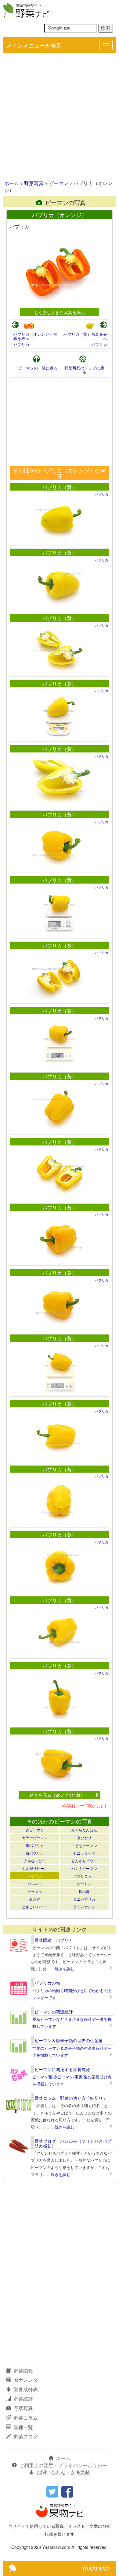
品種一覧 (23, 2427)
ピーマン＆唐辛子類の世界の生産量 (69, 2040)
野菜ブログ (26, 2437)
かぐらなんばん (84, 1830)
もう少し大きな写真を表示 (60, 312)
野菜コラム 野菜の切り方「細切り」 (71, 2098)
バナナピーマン (84, 1868)
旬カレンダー (28, 2380)
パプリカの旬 (47, 1983)
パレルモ (35, 1883)
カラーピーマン (35, 1837)
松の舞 (84, 1891)
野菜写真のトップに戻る (84, 370)
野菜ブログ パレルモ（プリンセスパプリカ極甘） (73, 2143)
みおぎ (35, 1899)
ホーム (12, 183)
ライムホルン (84, 1907)
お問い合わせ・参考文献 (63, 2472)
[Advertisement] (60, 117)
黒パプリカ (35, 1845)
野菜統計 (23, 2399)
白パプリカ (35, 1853)
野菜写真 (34, 183)
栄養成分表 (26, 2389)
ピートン (84, 1883)
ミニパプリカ (84, 1899)
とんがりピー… (35, 1868)
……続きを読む (61, 1969)
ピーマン (59, 183)
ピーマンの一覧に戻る (38, 368)
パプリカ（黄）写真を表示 (85, 336)
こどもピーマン (84, 1845)
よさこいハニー (35, 1907)
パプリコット (84, 1876)
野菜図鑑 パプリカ (54, 1940)
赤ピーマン (35, 1830)
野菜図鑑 (23, 2371)
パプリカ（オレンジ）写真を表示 (35, 336)
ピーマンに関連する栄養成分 (62, 2069)
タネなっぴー (35, 1861)
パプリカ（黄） (60, 487)
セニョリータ (84, 1853)
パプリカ (21, 344)
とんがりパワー (84, 1861)
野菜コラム (26, 2418)
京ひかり (84, 1837)
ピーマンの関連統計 (54, 2012)
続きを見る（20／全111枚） (57, 1795)
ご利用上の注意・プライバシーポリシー (63, 2465)
